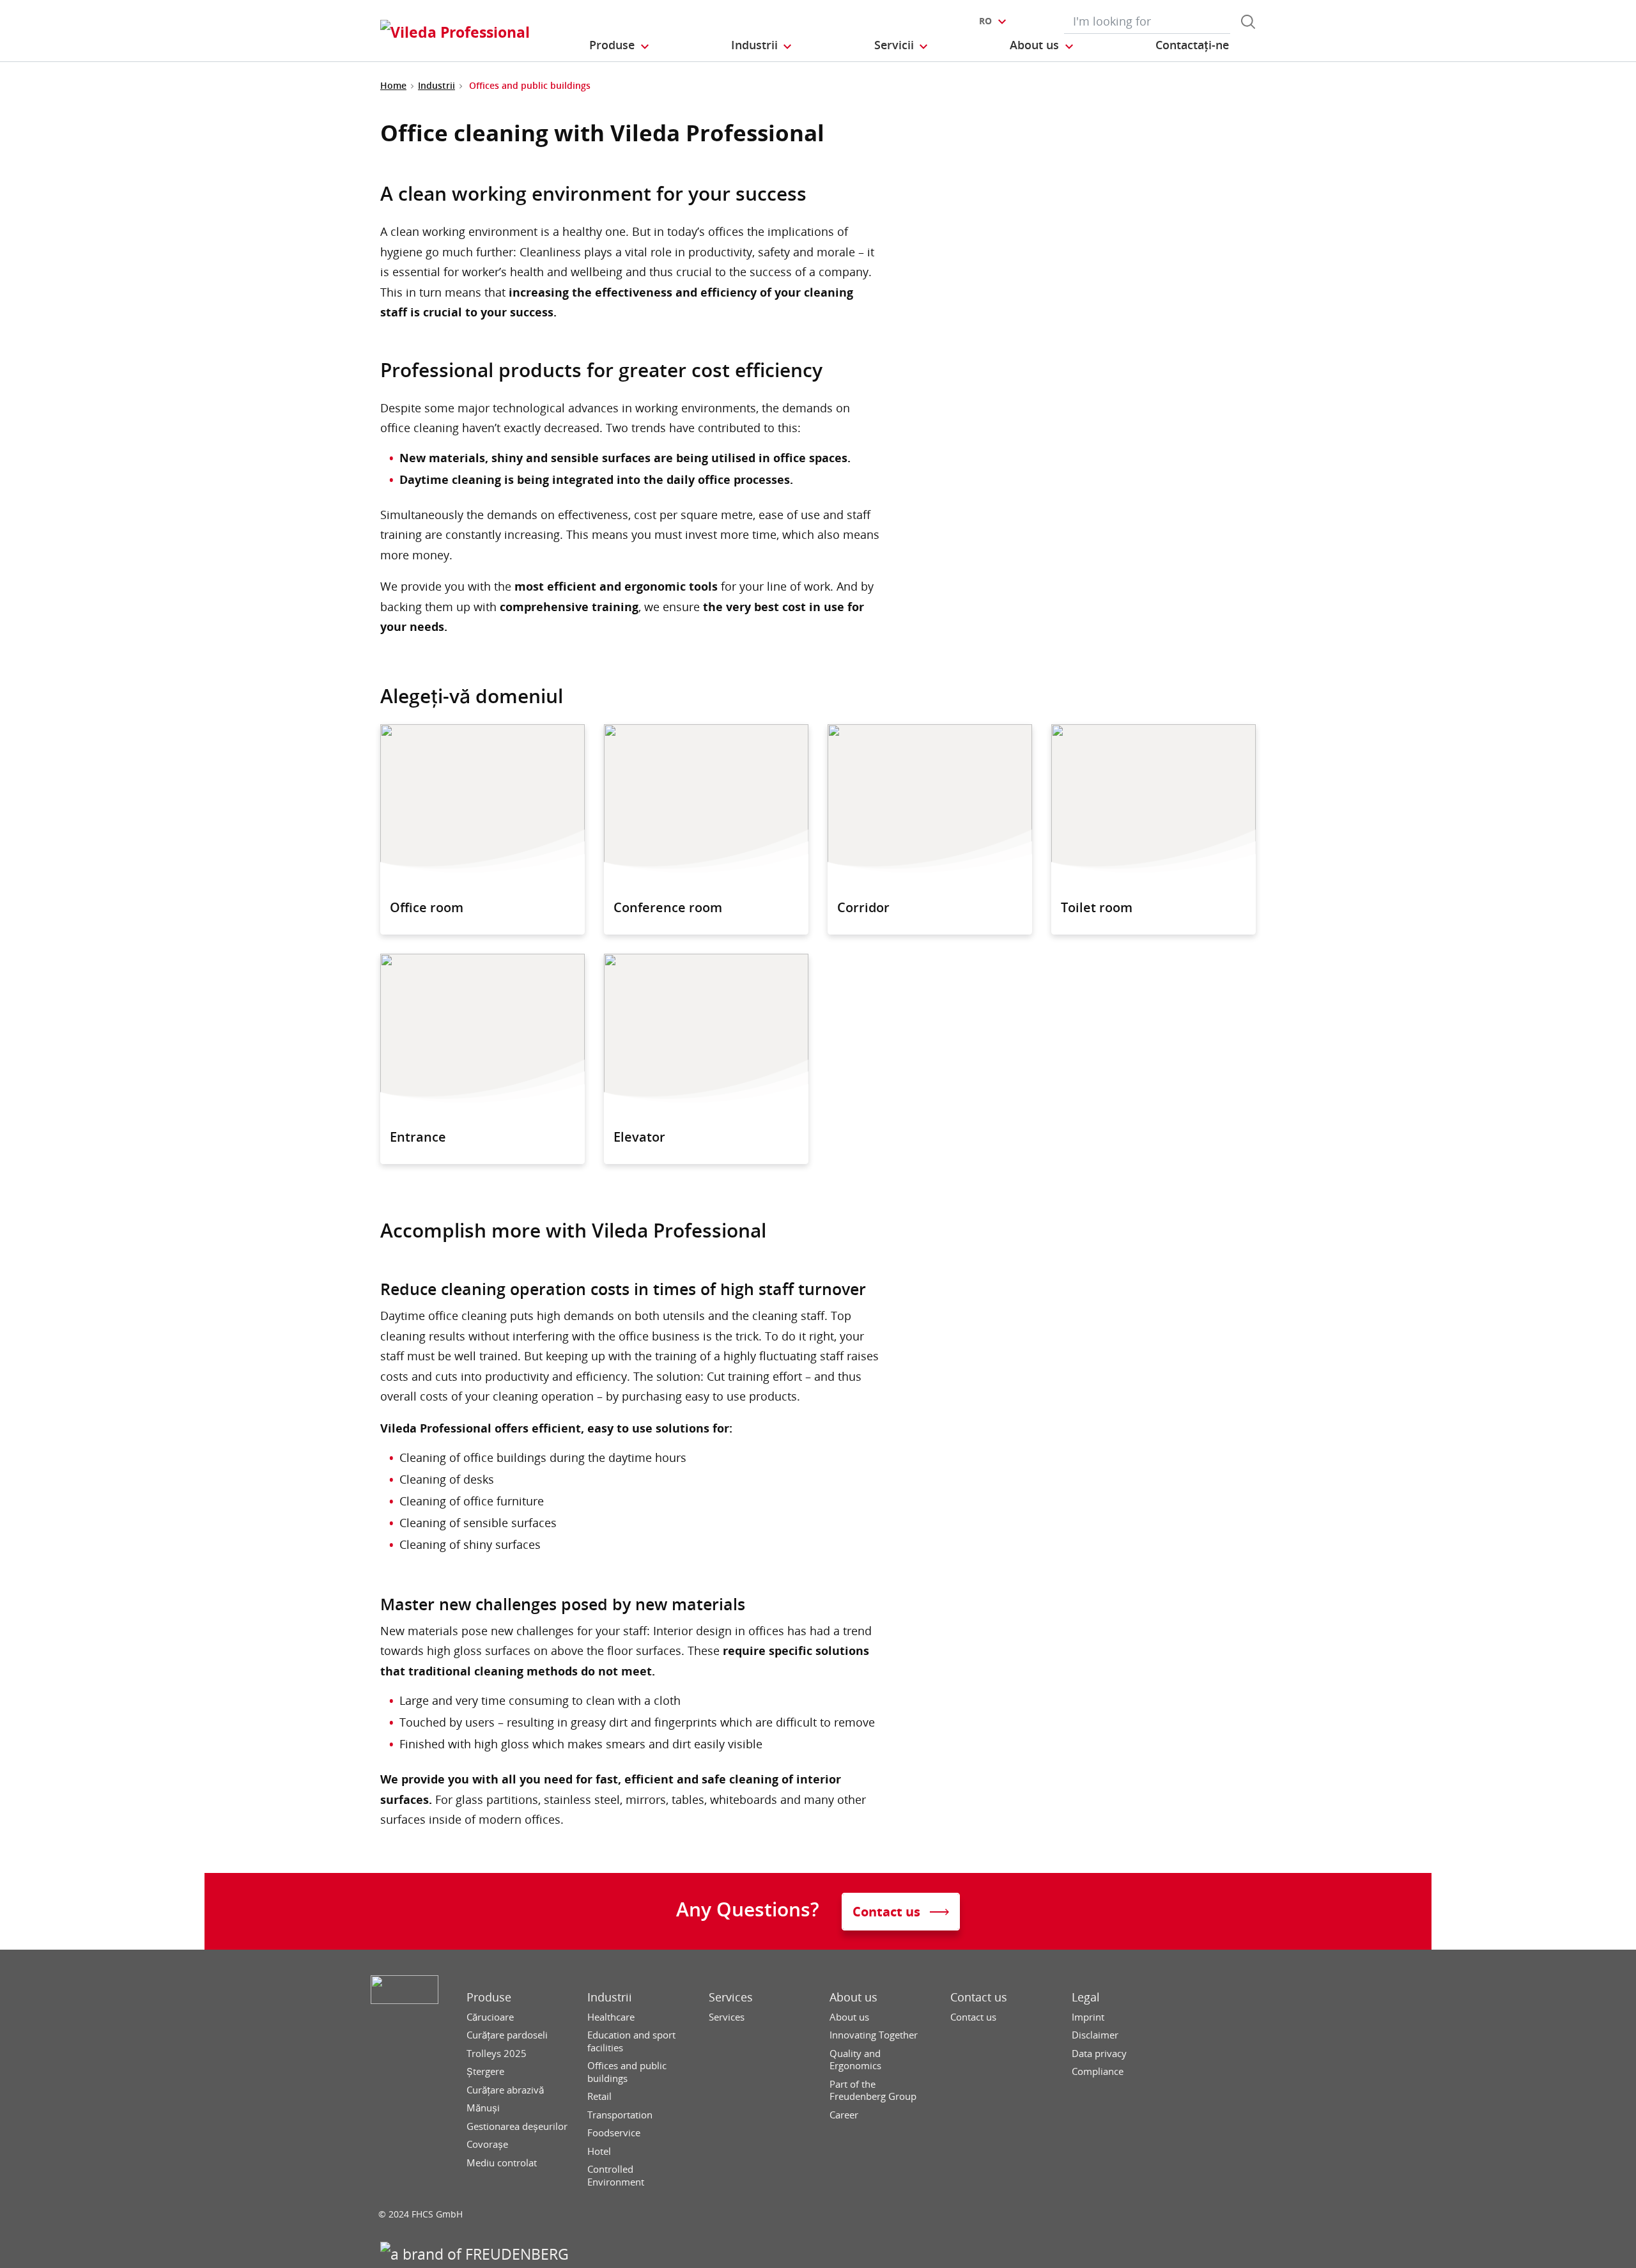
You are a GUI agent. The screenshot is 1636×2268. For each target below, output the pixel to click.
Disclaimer (1095, 2035)
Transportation (620, 2115)
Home (393, 85)
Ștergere (485, 2071)
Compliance (1098, 2071)
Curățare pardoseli (507, 2035)
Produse (489, 1997)
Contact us (979, 1997)
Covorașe (487, 2144)
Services (731, 1997)
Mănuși (483, 2108)
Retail (599, 2096)
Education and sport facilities (631, 2041)
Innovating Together (874, 2035)
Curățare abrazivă (505, 2090)
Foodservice (614, 2133)
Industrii (436, 85)
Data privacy (1099, 2054)
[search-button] (1248, 22)
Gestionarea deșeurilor (517, 2126)
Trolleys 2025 (497, 2054)
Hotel (599, 2151)
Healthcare (611, 2017)
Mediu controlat (502, 2163)
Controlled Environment (616, 2176)
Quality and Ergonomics (855, 2060)
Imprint (1088, 2017)
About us (853, 1997)
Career (844, 2115)
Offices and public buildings (627, 2072)
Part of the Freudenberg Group (873, 2091)
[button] (620, 45)
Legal (1086, 1997)
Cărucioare (490, 2017)
